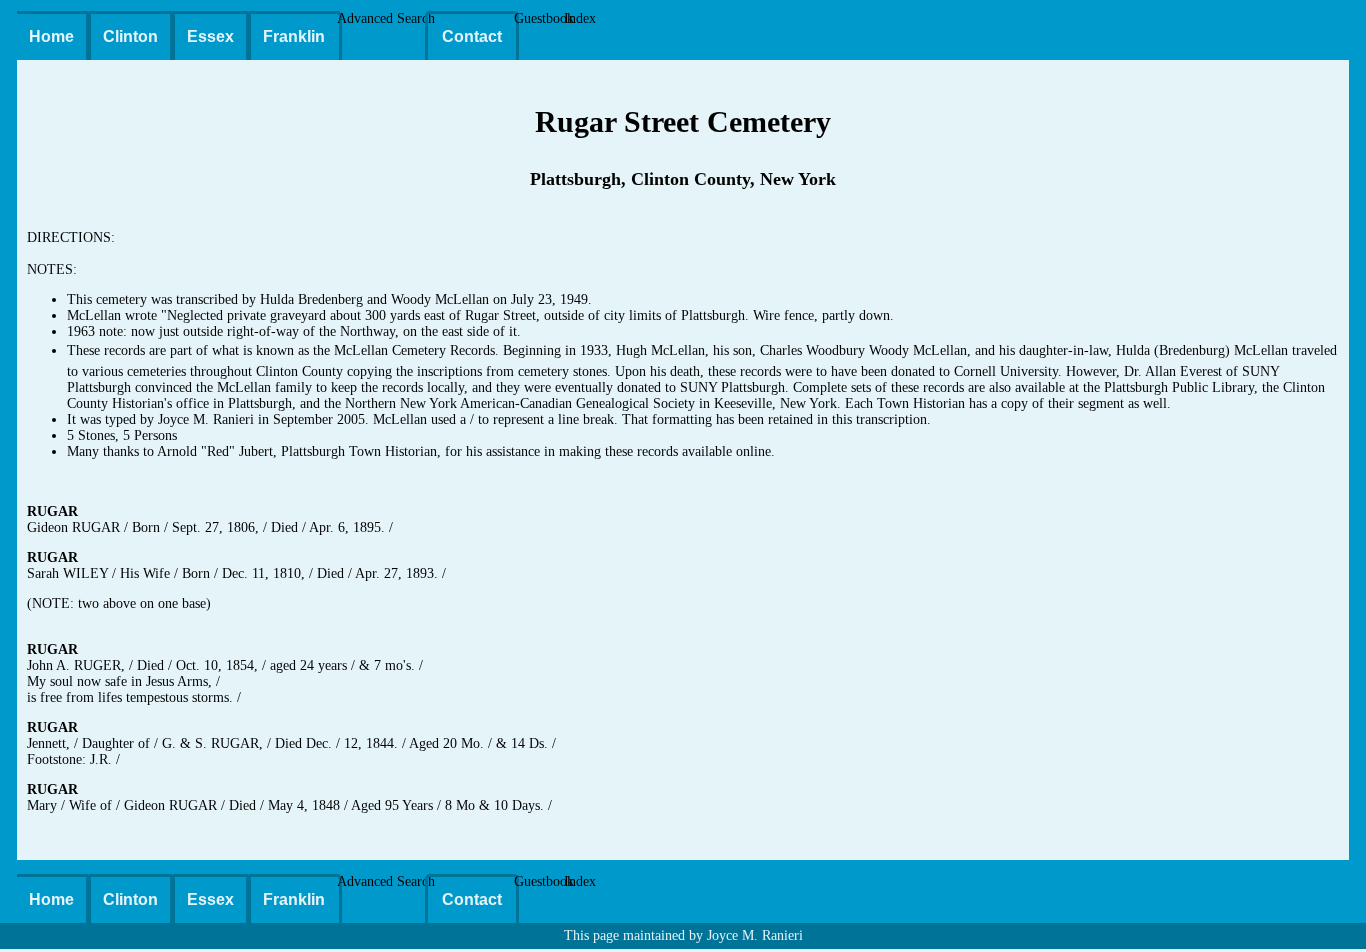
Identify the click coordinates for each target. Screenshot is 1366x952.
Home (51, 36)
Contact (472, 36)
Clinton (130, 36)
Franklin (294, 36)
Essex (210, 36)
